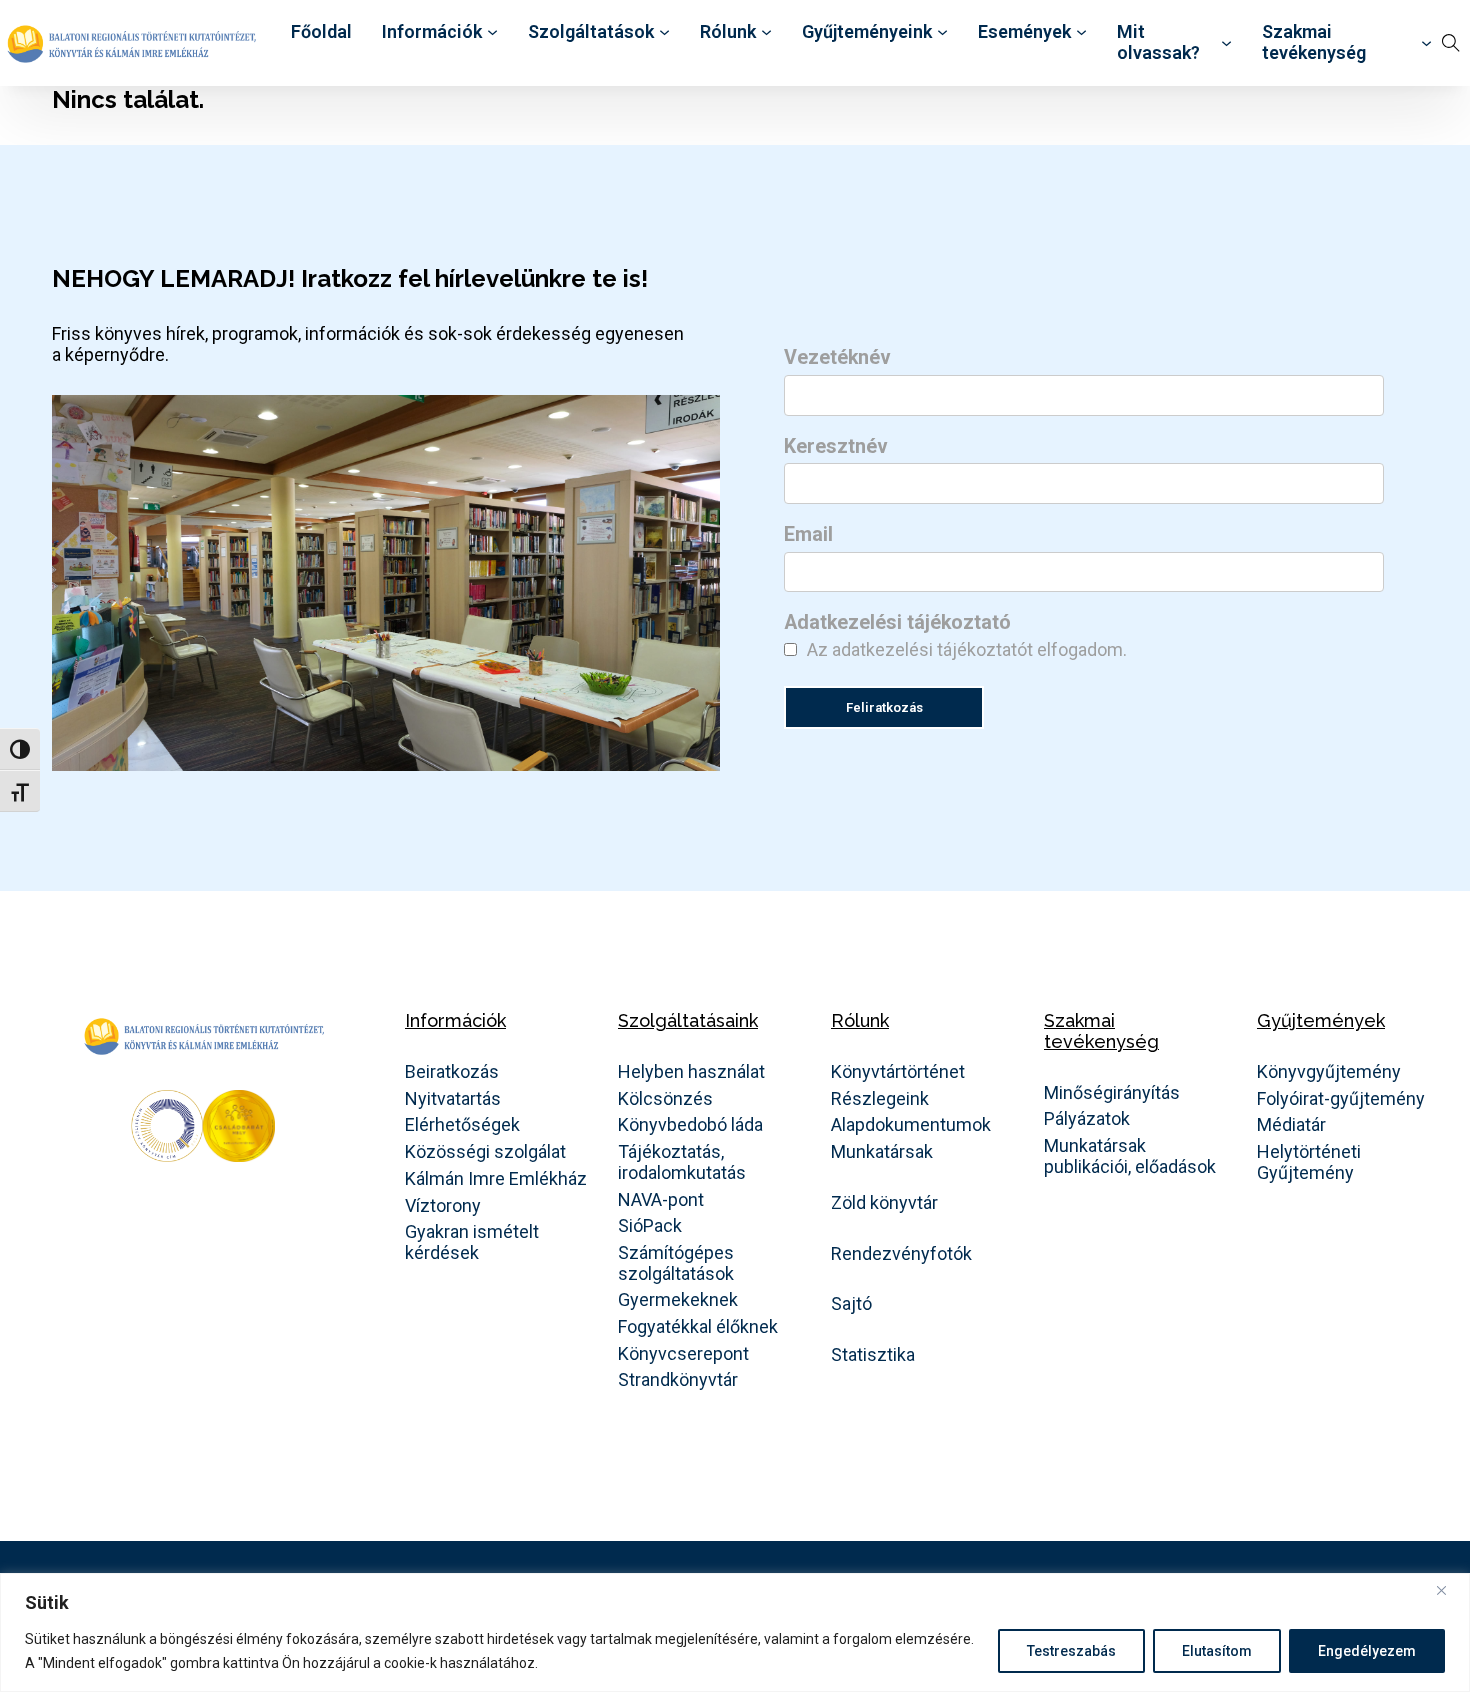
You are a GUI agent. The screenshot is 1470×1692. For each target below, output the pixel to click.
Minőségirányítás (1112, 1093)
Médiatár (1291, 1125)
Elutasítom (1217, 1651)
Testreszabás (1071, 1651)
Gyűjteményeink (867, 32)
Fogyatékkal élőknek (698, 1327)
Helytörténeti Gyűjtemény (1309, 1162)
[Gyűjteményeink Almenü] (942, 32)
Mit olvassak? (1158, 42)
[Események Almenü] (1081, 32)
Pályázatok (1087, 1119)
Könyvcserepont (683, 1354)
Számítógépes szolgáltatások (676, 1263)
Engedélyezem (1367, 1651)
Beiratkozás (452, 1072)
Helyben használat (691, 1072)
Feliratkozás (884, 707)
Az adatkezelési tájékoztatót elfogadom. (967, 650)
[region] (735, 1632)
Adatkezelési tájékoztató (897, 623)
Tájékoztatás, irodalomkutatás (682, 1162)
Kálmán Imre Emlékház (496, 1179)
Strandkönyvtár (678, 1380)
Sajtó (851, 1304)
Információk (432, 32)
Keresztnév (836, 447)
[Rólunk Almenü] (766, 32)
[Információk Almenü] (492, 32)
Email (808, 535)
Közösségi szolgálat (485, 1152)
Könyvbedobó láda (690, 1125)
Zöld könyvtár (884, 1203)
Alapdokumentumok (911, 1125)
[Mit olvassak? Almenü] (1226, 43)
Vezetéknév (837, 358)
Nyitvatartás (453, 1099)
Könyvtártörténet (898, 1072)
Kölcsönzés (665, 1099)
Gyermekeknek (678, 1300)
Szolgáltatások (591, 32)
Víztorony (443, 1206)
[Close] (1449, 1590)
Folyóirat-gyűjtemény (1341, 1099)
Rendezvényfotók (901, 1254)
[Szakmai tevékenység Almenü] (1426, 43)
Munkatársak (882, 1152)
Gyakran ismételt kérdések (472, 1242)
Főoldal (321, 32)
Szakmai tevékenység (1314, 42)
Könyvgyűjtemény (1329, 1072)
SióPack (650, 1226)
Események (1024, 32)
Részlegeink (880, 1099)
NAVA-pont (661, 1200)
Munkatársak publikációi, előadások (1130, 1156)
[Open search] (1451, 43)
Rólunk (728, 32)
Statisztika (873, 1355)
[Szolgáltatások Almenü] (664, 32)
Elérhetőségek (462, 1125)
